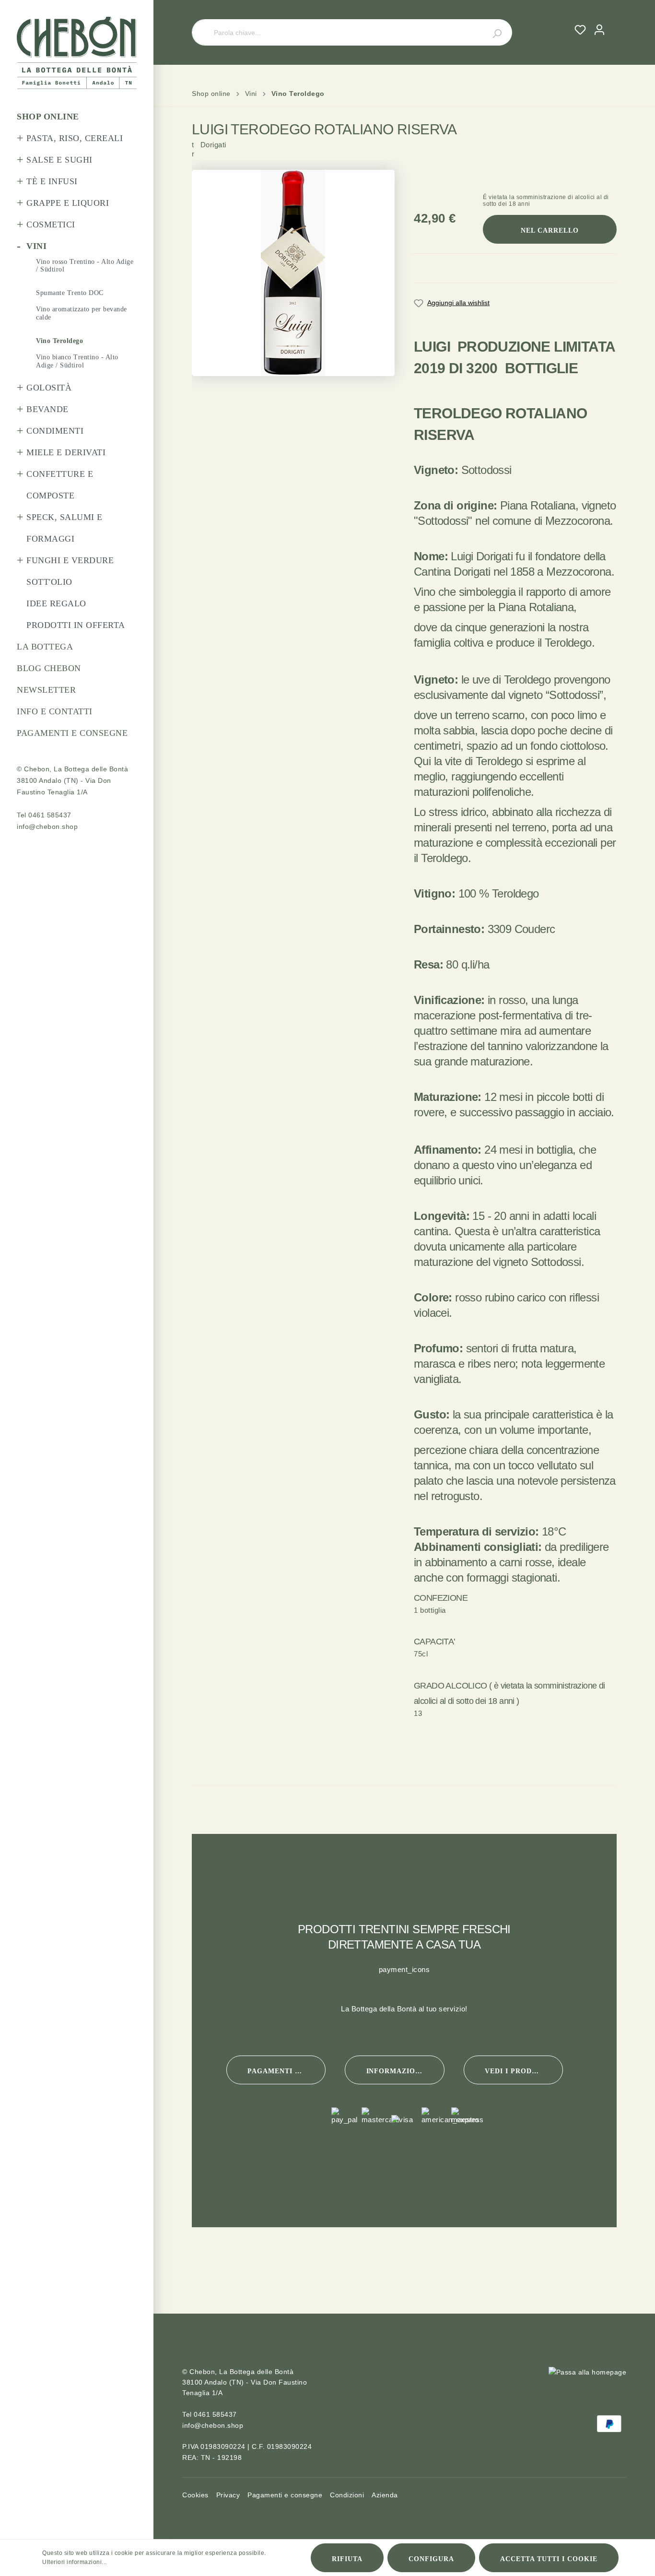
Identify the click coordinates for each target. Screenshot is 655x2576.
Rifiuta (347, 2559)
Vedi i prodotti (517, 2071)
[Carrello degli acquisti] (613, 21)
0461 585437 (50, 815)
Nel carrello (550, 230)
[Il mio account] (599, 30)
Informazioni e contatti (405, 2071)
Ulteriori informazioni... (75, 2562)
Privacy (228, 2495)
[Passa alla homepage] (77, 53)
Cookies (195, 2495)
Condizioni (347, 2495)
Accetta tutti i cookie (549, 2559)
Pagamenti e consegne (287, 2071)
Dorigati (209, 157)
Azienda (385, 2495)
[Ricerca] (491, 32)
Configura (431, 2559)
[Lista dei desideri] (580, 30)
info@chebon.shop (47, 827)
